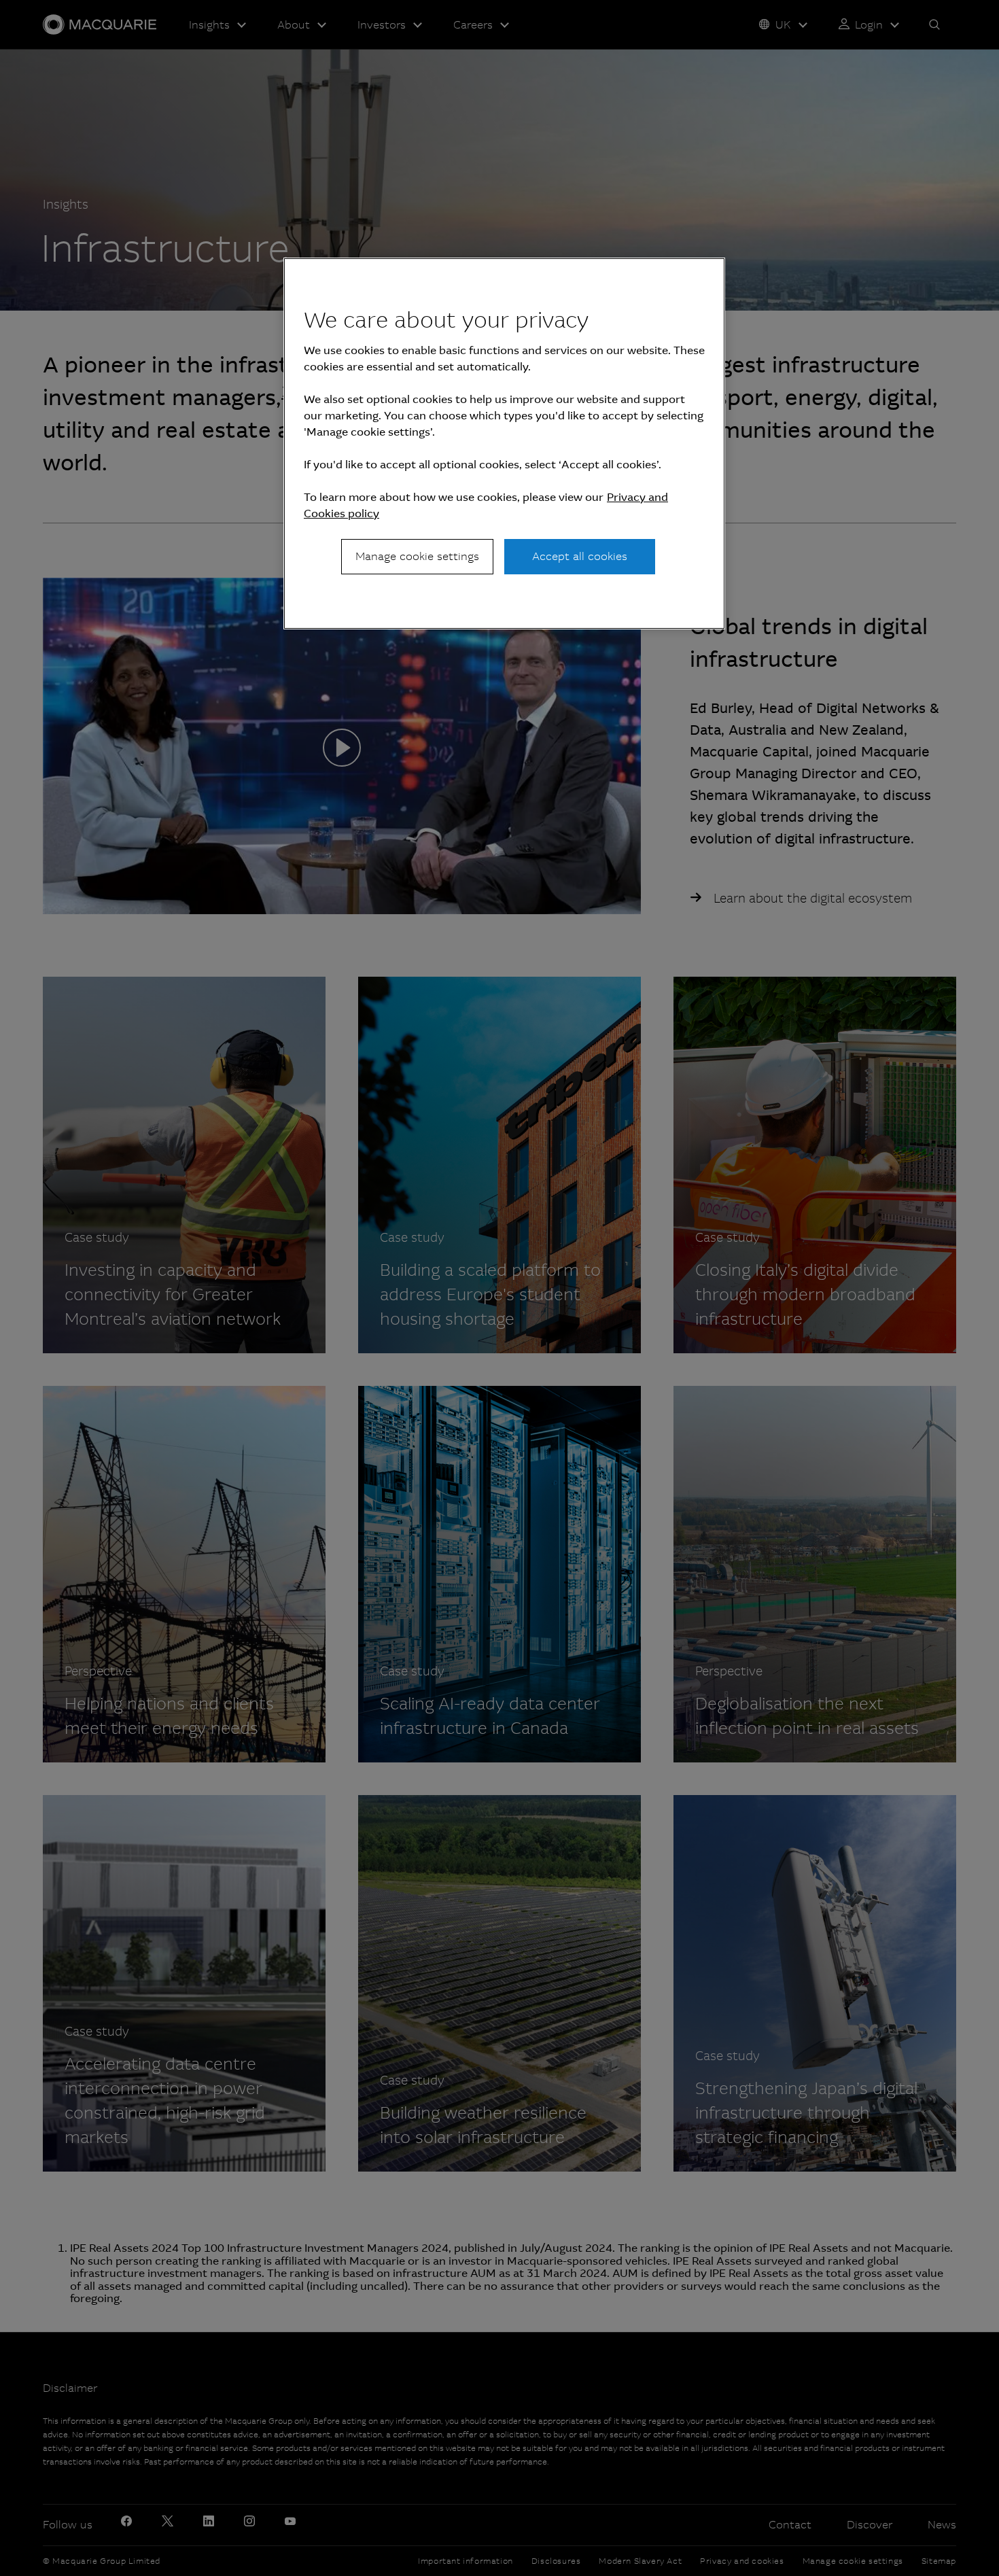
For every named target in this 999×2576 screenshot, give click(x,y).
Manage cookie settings (417, 556)
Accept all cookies (580, 556)
